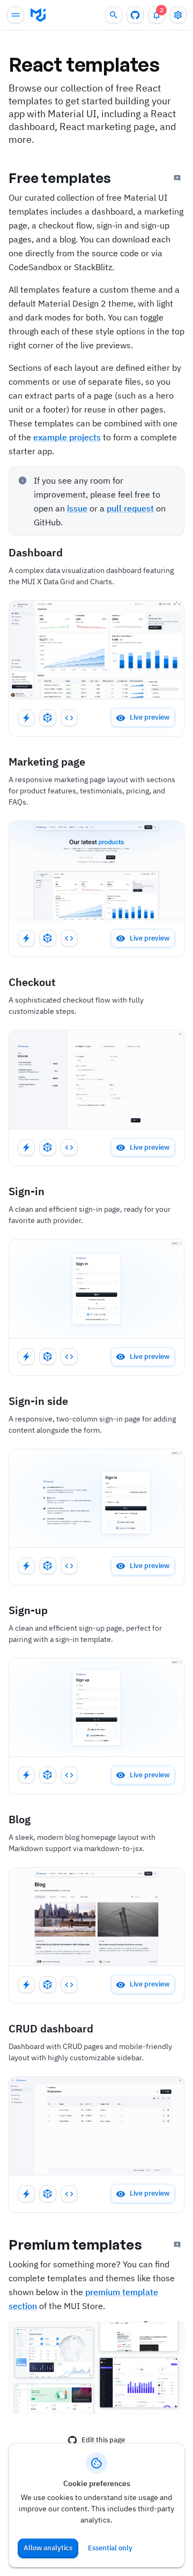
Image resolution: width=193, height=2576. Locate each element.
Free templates (60, 178)
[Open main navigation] (16, 15)
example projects (67, 437)
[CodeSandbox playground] (48, 718)
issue (77, 508)
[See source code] (69, 718)
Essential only (110, 2548)
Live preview (150, 717)
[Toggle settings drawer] (178, 15)
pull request (130, 508)
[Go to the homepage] (38, 15)
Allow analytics (48, 2548)
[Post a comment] (177, 178)
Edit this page (103, 2440)
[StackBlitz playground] (26, 718)
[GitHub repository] (135, 15)
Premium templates (75, 2244)
